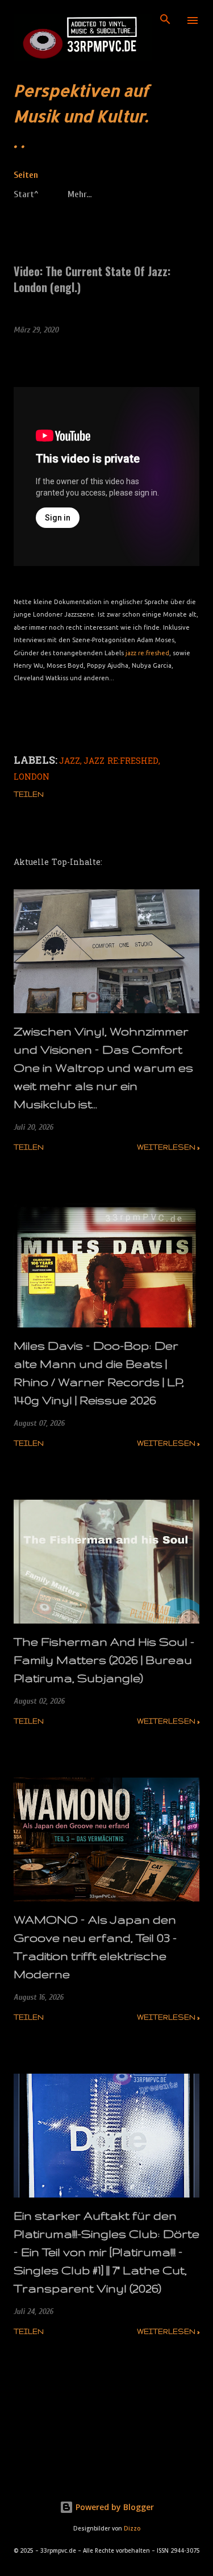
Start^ (26, 194)
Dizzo (132, 2529)
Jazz (70, 762)
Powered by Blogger (114, 2507)
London (32, 778)
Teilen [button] (29, 794)
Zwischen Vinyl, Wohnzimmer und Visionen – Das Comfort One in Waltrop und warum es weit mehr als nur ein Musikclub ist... (103, 1068)
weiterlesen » (168, 1147)
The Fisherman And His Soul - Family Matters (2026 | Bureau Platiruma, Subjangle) (104, 1660)
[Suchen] (165, 20)
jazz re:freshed (147, 653)
